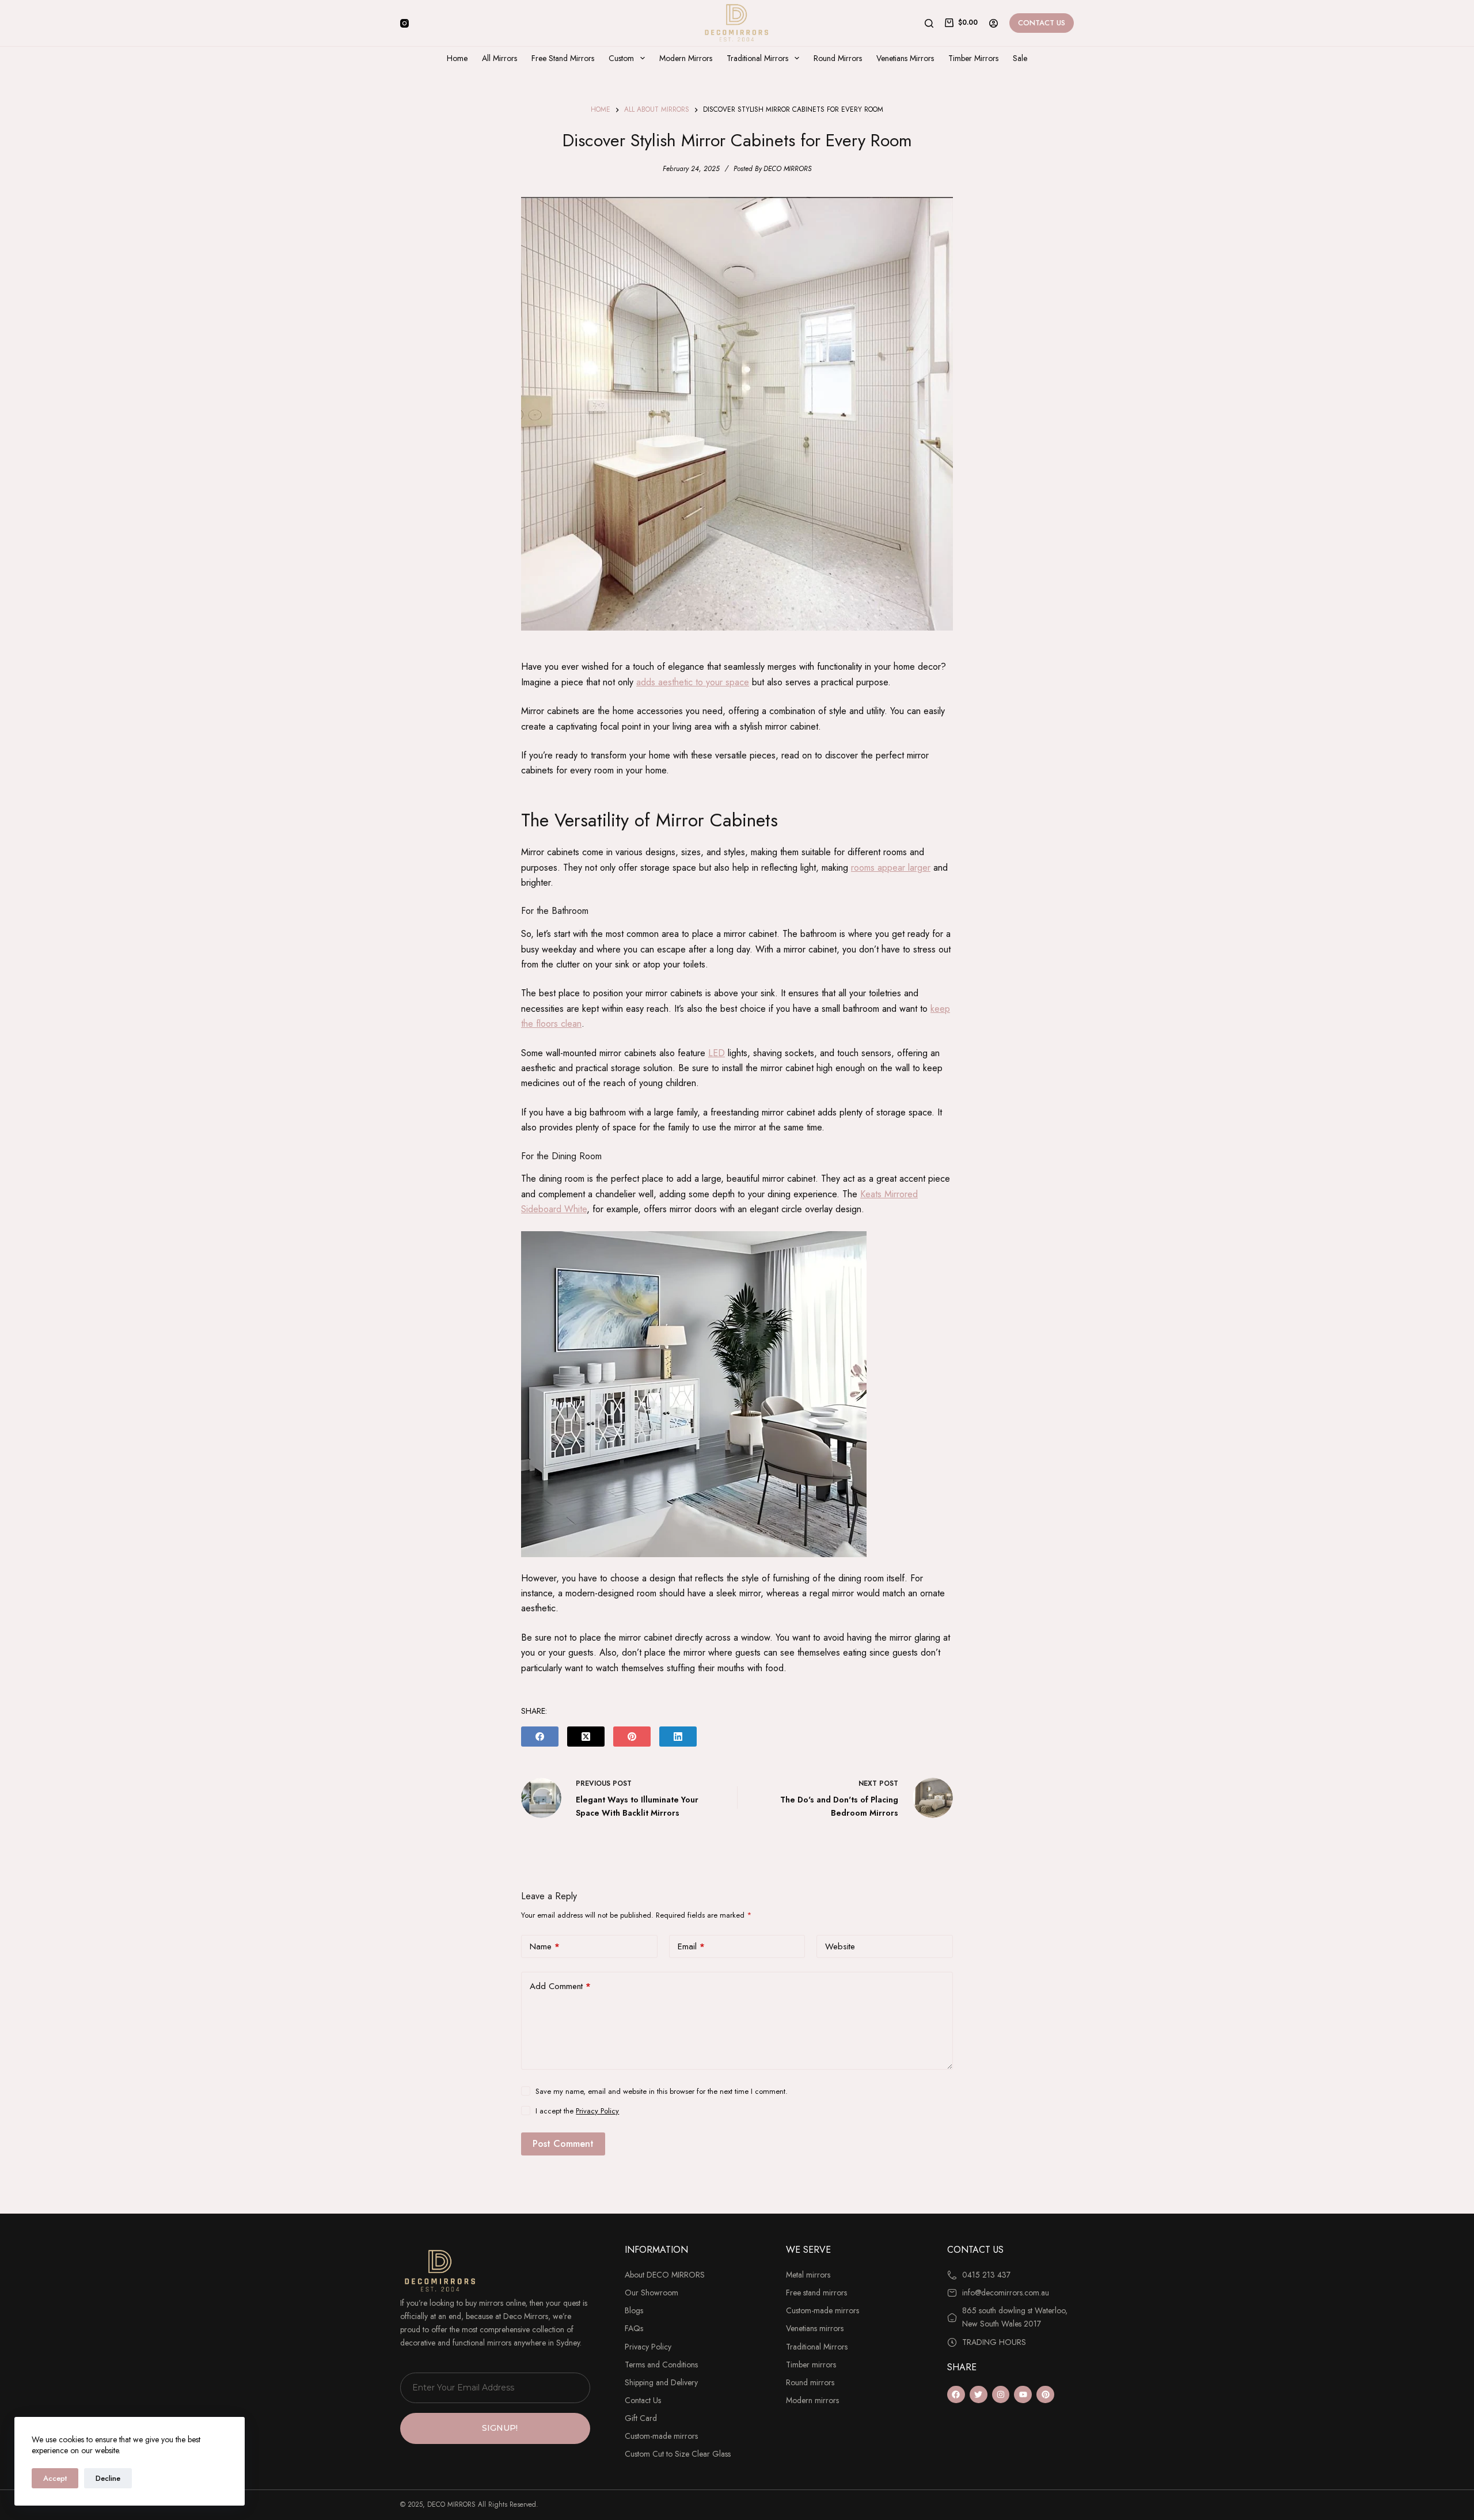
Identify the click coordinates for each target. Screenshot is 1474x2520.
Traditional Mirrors (757, 58)
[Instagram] (404, 23)
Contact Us (1042, 23)
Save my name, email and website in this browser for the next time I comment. (662, 2091)
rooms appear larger (891, 868)
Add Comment (560, 1986)
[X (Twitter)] (586, 1737)
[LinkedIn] (678, 1737)
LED (717, 1053)
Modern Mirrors (686, 58)
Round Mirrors (838, 58)
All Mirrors (499, 58)
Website (840, 1946)
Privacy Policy (597, 2111)
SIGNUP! (500, 2428)
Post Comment (563, 2144)
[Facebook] (540, 1737)
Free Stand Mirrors (563, 58)
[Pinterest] (632, 1737)
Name (545, 1946)
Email (691, 1946)
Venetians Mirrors (905, 58)
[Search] (929, 23)
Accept (55, 2478)
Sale (1020, 58)
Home (457, 58)
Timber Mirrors (973, 58)
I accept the (577, 2111)
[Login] (994, 23)
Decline (108, 2478)
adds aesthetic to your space (693, 682)
